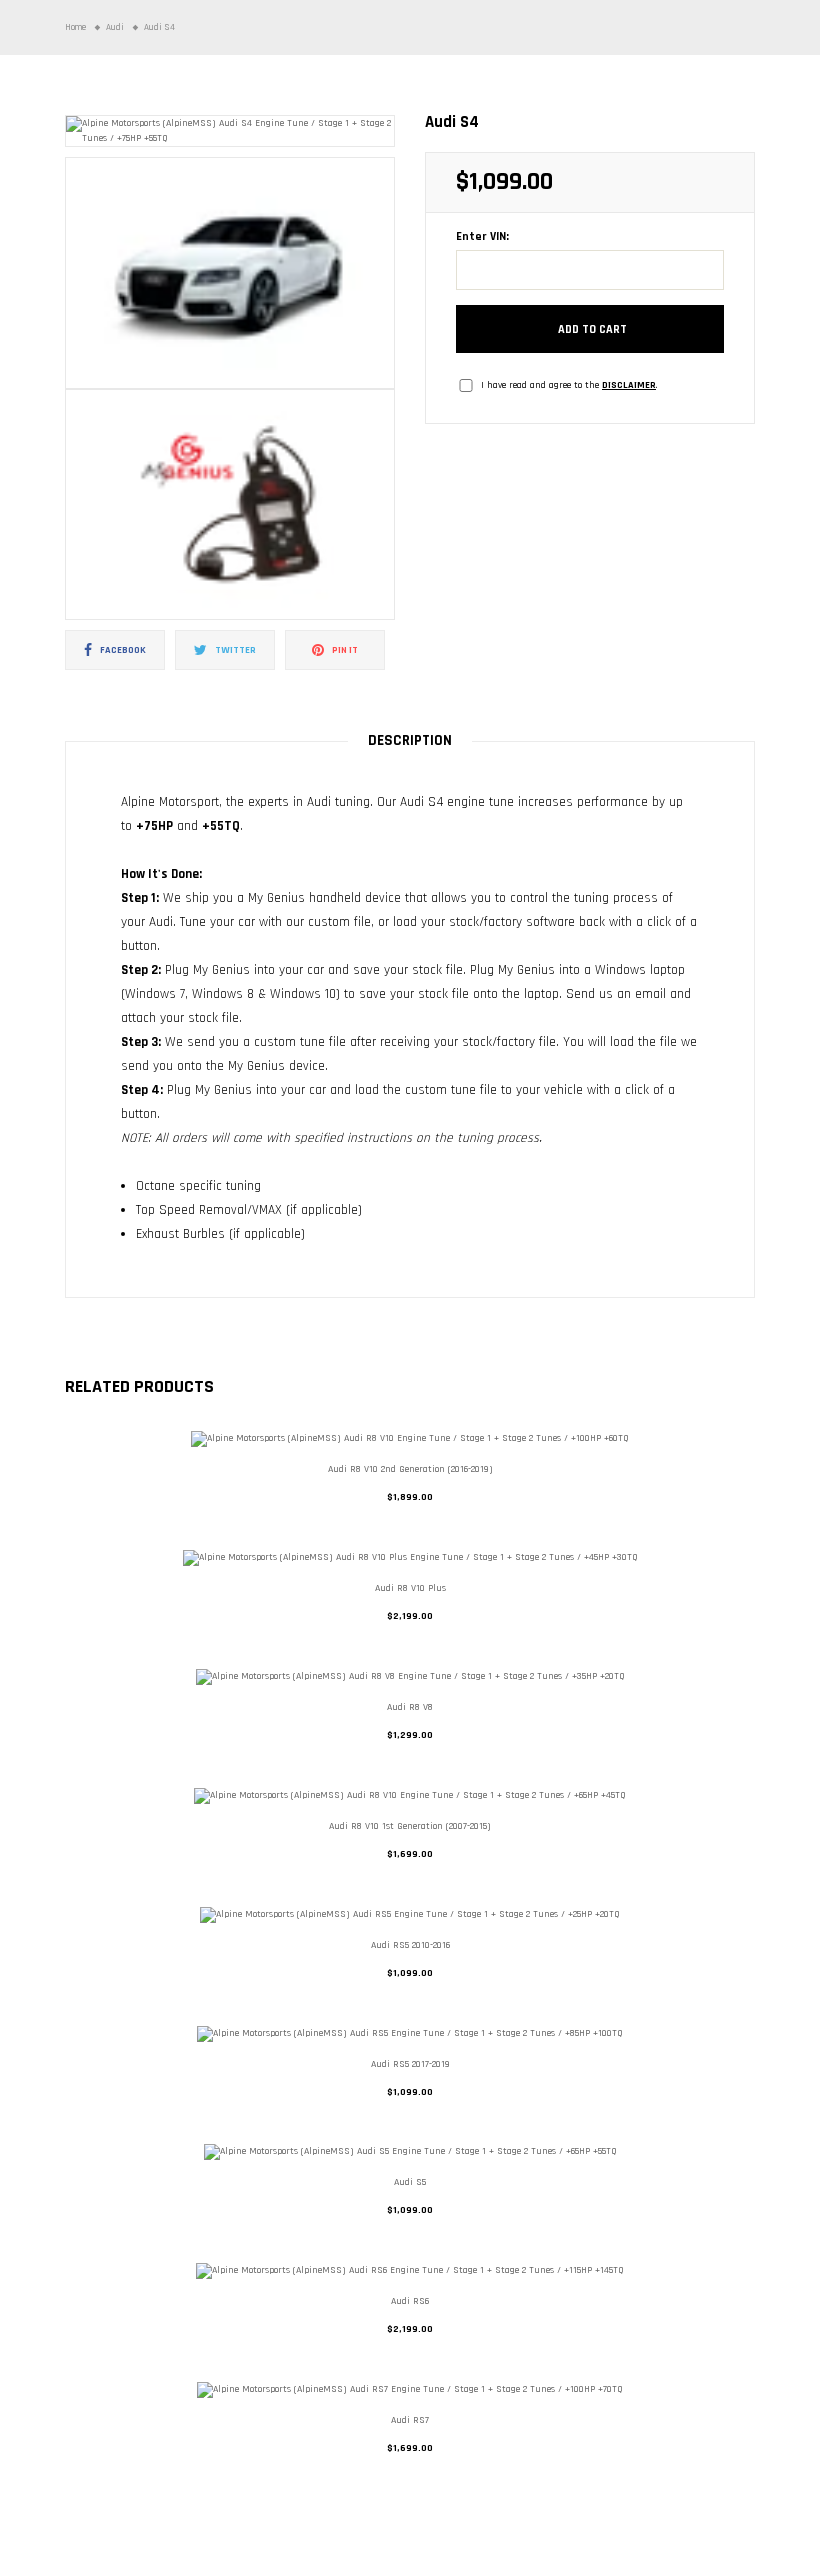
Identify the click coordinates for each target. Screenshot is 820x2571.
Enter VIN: (482, 236)
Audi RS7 (410, 2420)
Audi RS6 (410, 2301)
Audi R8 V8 (410, 1707)
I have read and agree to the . (569, 385)
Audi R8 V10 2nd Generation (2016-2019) (410, 1469)
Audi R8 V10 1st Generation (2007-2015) (410, 1826)
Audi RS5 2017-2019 (410, 2064)
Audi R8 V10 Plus (410, 1588)
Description (410, 740)
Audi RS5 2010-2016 (410, 1945)
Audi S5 (410, 2182)
